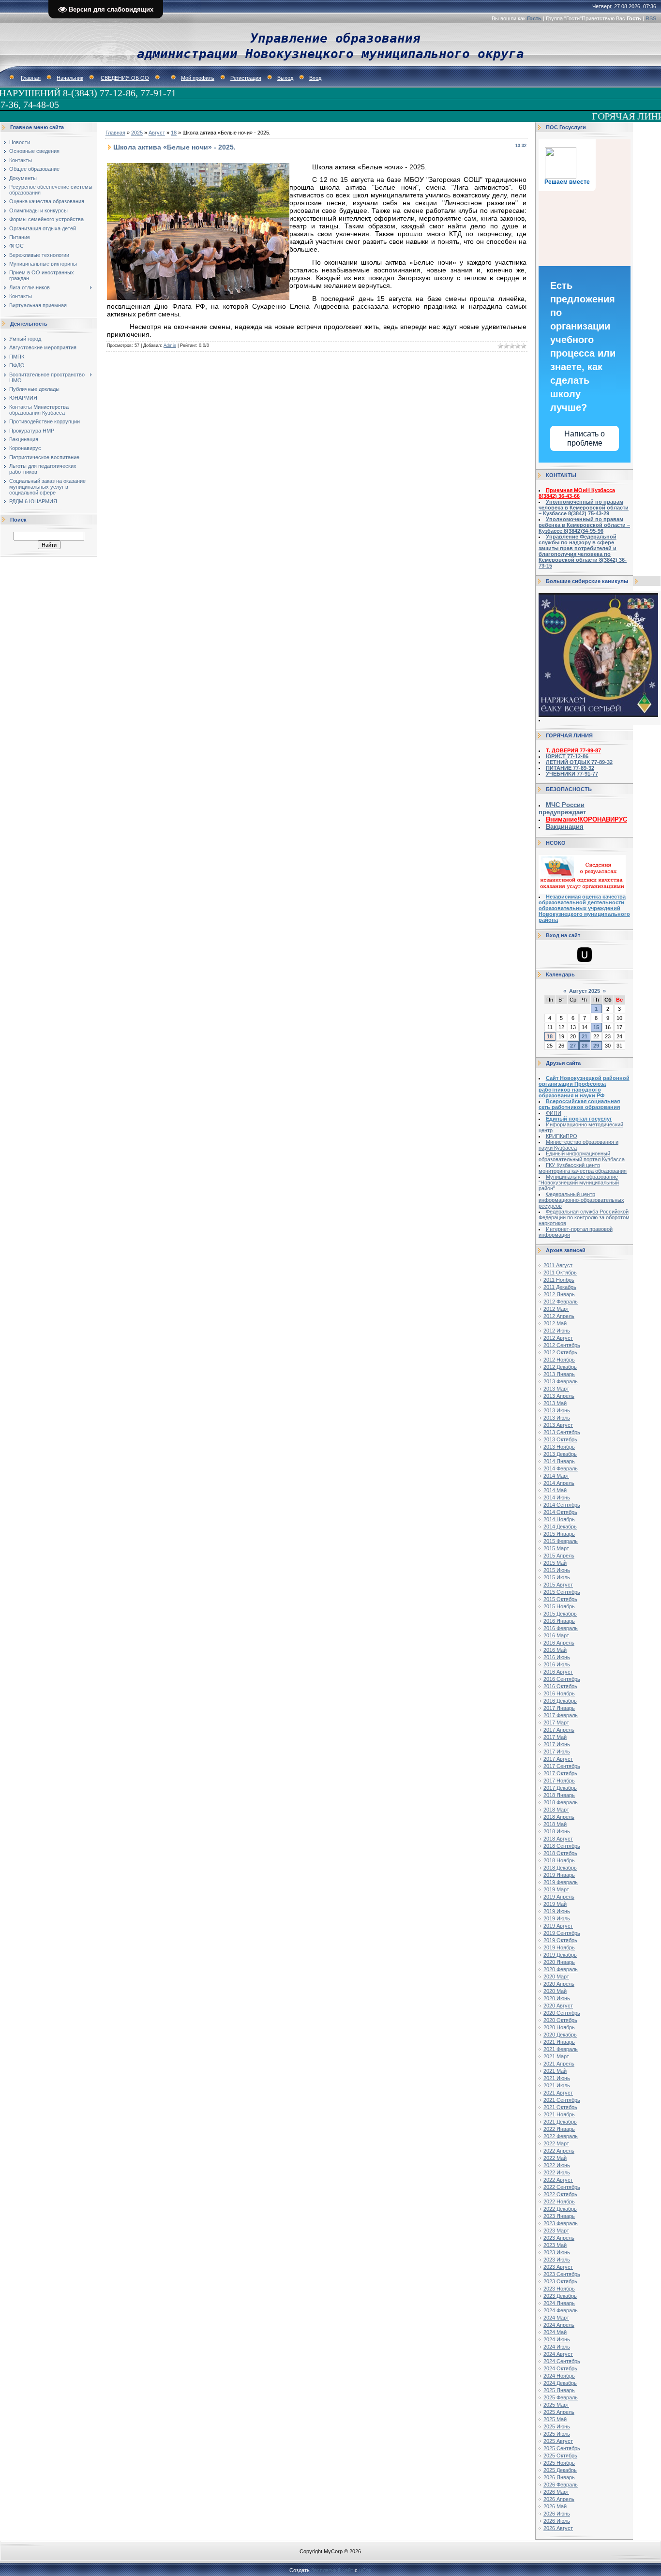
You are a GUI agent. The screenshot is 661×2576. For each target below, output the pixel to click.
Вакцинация (565, 827)
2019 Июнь (557, 1911)
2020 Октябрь (560, 2020)
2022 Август (558, 2180)
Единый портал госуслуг (579, 1119)
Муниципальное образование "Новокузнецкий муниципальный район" (579, 1183)
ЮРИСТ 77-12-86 (567, 756)
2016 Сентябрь (562, 1679)
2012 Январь (559, 1294)
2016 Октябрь (560, 1686)
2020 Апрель (559, 1984)
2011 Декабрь (560, 1287)
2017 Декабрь (560, 1788)
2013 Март (556, 1389)
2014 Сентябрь (562, 1505)
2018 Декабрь (560, 1868)
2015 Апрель (559, 1556)
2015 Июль (557, 1577)
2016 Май (555, 1650)
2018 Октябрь (560, 1853)
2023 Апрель (559, 2238)
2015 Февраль (561, 1541)
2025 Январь (559, 2390)
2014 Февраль (561, 1468)
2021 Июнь (557, 2078)
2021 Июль (557, 2085)
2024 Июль (557, 2347)
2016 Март (556, 1635)
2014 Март (556, 1476)
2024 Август (558, 2354)
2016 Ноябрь (559, 1693)
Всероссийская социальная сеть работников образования (579, 1104)
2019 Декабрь (560, 1955)
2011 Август (558, 1265)
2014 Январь (559, 1461)
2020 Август (558, 2006)
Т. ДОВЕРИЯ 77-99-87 (573, 750)
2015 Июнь (557, 1570)
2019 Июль (557, 1918)
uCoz (365, 2570)
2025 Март (556, 2405)
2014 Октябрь (560, 1512)
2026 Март (556, 2492)
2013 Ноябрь (559, 1447)
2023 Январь (559, 2216)
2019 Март (556, 1889)
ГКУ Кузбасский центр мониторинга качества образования (583, 1168)
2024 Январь (559, 2303)
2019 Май (555, 1904)
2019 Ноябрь (559, 1947)
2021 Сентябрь (562, 2100)
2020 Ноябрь (559, 2027)
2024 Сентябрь (562, 2361)
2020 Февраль (561, 1969)
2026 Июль (557, 2521)
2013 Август (558, 1425)
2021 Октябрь (560, 2107)
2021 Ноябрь (559, 2114)
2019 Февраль (561, 1882)
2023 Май (555, 2245)
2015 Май (555, 1563)
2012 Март (556, 1309)
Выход (285, 78)
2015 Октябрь (560, 1599)
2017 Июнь (557, 1744)
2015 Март (556, 1548)
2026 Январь (559, 2477)
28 (585, 1046)
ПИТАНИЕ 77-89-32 (570, 768)
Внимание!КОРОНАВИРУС (586, 819)
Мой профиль (198, 78)
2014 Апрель (559, 1483)
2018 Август (558, 1839)
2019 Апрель (559, 1897)
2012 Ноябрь (559, 1360)
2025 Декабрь (560, 2470)
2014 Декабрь (560, 1527)
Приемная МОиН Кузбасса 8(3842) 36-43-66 (577, 493)
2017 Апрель (559, 1730)
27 (573, 1046)
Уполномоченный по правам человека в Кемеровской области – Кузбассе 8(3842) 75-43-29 (584, 508)
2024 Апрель (559, 2325)
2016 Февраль (561, 1628)
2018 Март (556, 1810)
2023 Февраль (561, 2223)
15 (596, 1027)
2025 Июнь (557, 2426)
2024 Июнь (557, 2339)
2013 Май (555, 1403)
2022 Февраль (561, 2136)
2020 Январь (559, 1962)
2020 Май (555, 1991)
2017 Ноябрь (559, 1781)
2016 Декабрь (560, 1701)
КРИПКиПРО (562, 1136)
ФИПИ (554, 1113)
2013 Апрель (559, 1396)
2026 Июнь (557, 2514)
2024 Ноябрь (559, 2376)
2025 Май (555, 2419)
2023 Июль (557, 2260)
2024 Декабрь (560, 2383)
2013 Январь (559, 1374)
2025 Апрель (559, 2412)
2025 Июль (557, 2434)
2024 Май (555, 2332)
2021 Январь (559, 2042)
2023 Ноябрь (559, 2289)
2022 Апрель (559, 2151)
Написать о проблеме (585, 438)
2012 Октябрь (560, 1352)
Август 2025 (585, 991)
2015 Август (558, 1585)
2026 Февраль (561, 2485)
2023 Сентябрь (562, 2274)
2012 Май (555, 1323)
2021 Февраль (561, 2049)
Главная (31, 78)
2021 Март (556, 2056)
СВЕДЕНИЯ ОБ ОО (125, 78)
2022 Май (555, 2158)
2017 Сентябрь (562, 1766)
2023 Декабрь (560, 2296)
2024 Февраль (561, 2310)
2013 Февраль (561, 1381)
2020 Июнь (557, 1998)
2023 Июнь (557, 2252)
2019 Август (558, 1926)
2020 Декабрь (560, 2035)
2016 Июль (557, 1664)
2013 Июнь (557, 1410)
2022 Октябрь (560, 2194)
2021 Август (558, 2093)
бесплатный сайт (332, 2570)
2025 (137, 133)
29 (596, 1046)
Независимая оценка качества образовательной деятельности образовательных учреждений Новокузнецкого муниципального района (584, 908)
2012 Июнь (557, 1331)
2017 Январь (559, 1708)
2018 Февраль (561, 1802)
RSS (651, 18)
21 (585, 1036)
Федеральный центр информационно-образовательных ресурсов (581, 1200)
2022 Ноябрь (559, 2202)
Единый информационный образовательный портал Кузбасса (582, 1156)
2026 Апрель (559, 2499)
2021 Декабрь (560, 2122)
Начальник (70, 78)
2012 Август (558, 1338)
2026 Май (555, 2506)
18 (174, 133)
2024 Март (556, 2318)
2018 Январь (559, 1795)
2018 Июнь (557, 1831)
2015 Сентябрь (562, 1592)
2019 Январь (559, 1875)
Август (157, 133)
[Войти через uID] (585, 955)
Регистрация (246, 78)
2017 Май (555, 1737)
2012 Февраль (561, 1302)
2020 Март (556, 1977)
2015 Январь (559, 1534)
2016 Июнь (557, 1657)
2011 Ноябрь (559, 1280)
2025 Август (558, 2441)
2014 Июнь (557, 1498)
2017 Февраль (561, 1715)
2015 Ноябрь (559, 1606)
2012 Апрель (559, 1316)
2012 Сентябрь (562, 1345)
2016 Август (558, 1672)
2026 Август (558, 2528)
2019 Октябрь (560, 1940)
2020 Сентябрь (562, 2013)
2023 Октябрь (560, 2281)
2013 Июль (557, 1418)
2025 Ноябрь (559, 2463)
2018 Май (555, 1824)
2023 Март (556, 2231)
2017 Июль (557, 1752)
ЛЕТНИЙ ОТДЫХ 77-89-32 (579, 762)
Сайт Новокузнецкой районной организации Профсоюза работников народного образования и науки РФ (584, 1087)
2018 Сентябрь (562, 1846)
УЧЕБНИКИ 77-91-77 (572, 774)
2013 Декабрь (560, 1454)
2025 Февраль (561, 2397)
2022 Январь (559, 2129)
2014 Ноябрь (559, 1519)
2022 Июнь (557, 2165)
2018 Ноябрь (559, 1860)
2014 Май (555, 1490)
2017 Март (556, 1722)
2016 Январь (559, 1621)
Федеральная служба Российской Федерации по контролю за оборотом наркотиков (584, 1217)
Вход (315, 78)
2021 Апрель (559, 2064)
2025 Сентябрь (562, 2448)
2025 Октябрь (560, 2456)
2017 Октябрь (560, 1773)
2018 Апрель (559, 1817)
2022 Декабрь (560, 2209)
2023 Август (558, 2267)
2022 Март (556, 2143)
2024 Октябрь (560, 2368)
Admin (170, 345)
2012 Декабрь (560, 1367)
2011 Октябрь (560, 1273)
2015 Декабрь (560, 1614)
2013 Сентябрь (562, 1432)
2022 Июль (557, 2172)
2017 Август (558, 1759)
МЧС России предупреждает (562, 809)
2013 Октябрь (560, 1439)
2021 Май (555, 2071)
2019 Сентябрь (562, 1933)
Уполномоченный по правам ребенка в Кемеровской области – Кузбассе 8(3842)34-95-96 (584, 525)
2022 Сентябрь (562, 2187)
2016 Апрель (559, 1643)
